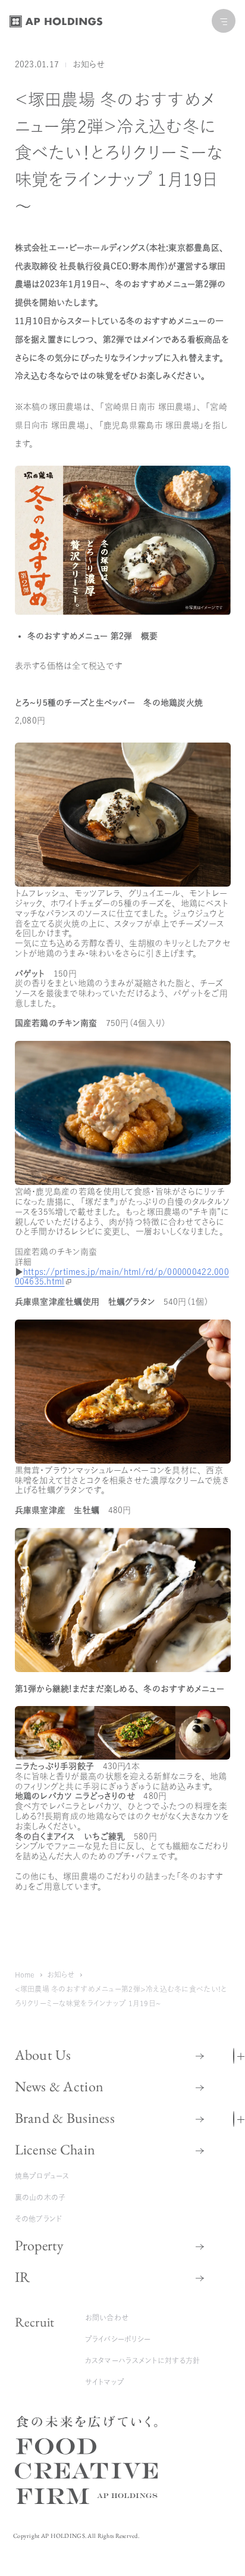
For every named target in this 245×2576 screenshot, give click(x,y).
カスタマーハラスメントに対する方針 (143, 2360)
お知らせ (89, 64)
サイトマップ (105, 2382)
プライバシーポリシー (118, 2339)
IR (23, 2277)
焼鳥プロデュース (42, 2176)
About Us (43, 2055)
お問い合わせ (107, 2318)
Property (40, 2245)
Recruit (35, 2322)
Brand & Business (65, 2118)
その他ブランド (39, 2219)
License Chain (55, 2149)
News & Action (59, 2086)
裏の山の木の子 (40, 2197)
